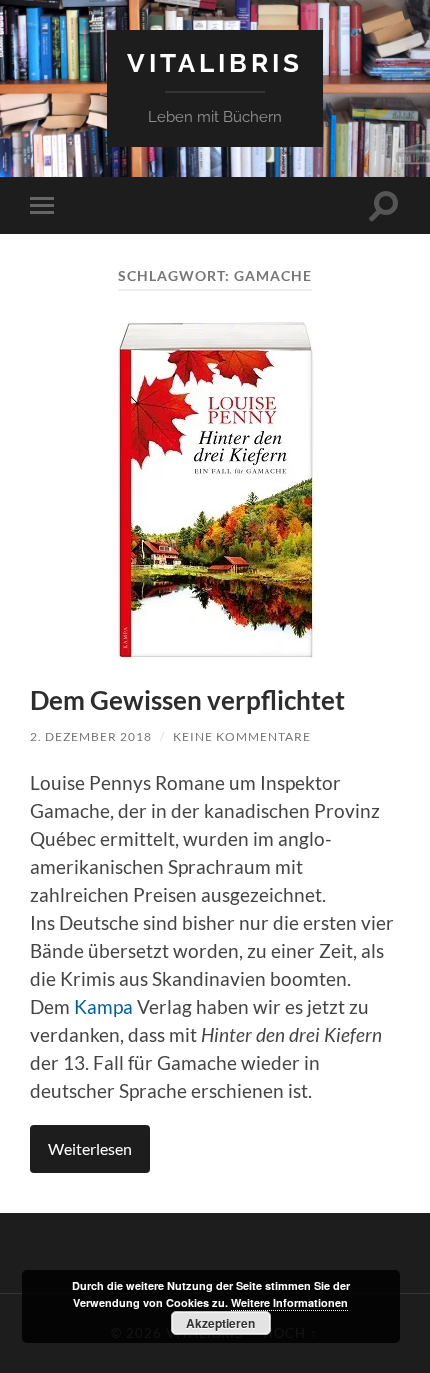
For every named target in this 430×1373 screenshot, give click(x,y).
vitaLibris (215, 62)
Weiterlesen (90, 1148)
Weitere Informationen (289, 1302)
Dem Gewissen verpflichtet (187, 700)
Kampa (103, 1007)
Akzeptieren (220, 1323)
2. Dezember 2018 (91, 736)
